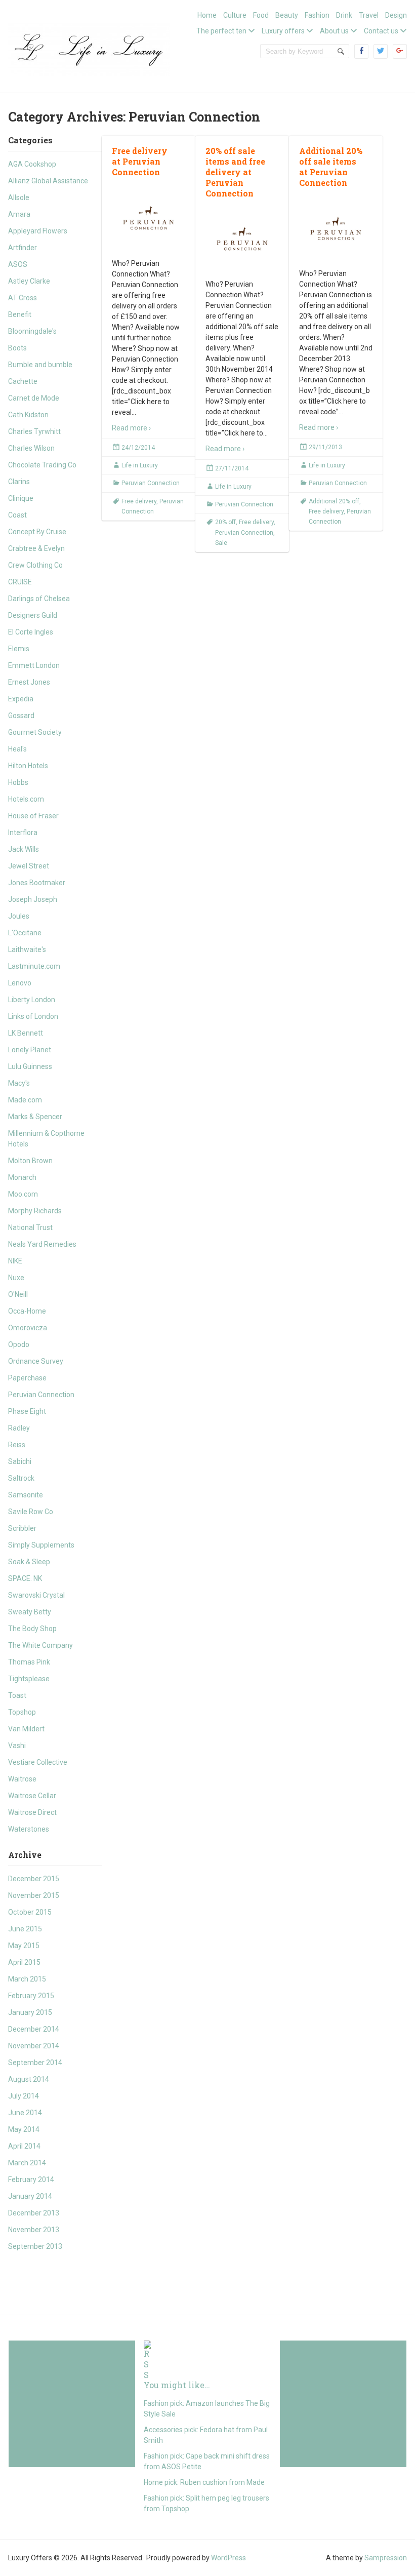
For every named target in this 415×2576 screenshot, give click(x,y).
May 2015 (24, 1946)
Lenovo (20, 983)
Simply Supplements (41, 1545)
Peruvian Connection (41, 1395)
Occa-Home (27, 1311)
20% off (225, 522)
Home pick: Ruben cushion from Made (204, 2482)
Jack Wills (24, 849)
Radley (19, 1428)
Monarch (22, 1177)
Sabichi (20, 1461)
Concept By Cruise (37, 532)
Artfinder (23, 248)
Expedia (21, 699)
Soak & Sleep (29, 1562)
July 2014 (24, 2096)
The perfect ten (221, 31)
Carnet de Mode (34, 398)
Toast (17, 1695)
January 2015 (30, 2012)
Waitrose (22, 1779)
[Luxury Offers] (89, 48)
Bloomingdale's (32, 331)
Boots (17, 348)
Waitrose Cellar (32, 1796)
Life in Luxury (140, 465)
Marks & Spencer (35, 1117)
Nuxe (16, 1278)
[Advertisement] (72, 2404)
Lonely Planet (30, 1050)
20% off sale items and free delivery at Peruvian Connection (235, 172)
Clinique (21, 498)
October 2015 (30, 1912)
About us (334, 31)
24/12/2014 (138, 448)
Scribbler (22, 1528)
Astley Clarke (29, 281)
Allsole (19, 197)
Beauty (287, 15)
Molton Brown (30, 1161)
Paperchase (27, 1378)
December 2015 (34, 1879)
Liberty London (32, 1000)
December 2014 (34, 2029)
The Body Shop (32, 1629)
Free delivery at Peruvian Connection (140, 161)
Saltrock (21, 1478)
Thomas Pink (29, 1662)
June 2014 (25, 2113)
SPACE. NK (25, 1578)
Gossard (21, 716)
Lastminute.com (34, 966)
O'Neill (18, 1294)
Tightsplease (29, 1679)
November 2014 (34, 2046)
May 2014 (24, 2129)
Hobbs (18, 782)
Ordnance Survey (36, 1361)
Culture (235, 15)
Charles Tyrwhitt (34, 431)
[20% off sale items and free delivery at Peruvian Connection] (242, 239)
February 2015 (31, 1996)
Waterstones (29, 1829)
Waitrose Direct (32, 1812)
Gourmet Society (35, 732)
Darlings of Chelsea (39, 599)
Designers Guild (33, 615)
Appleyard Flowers (38, 231)
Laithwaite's (27, 949)
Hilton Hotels (28, 766)
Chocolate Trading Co (42, 465)
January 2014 (30, 2196)
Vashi (17, 1746)
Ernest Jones (29, 682)
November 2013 (34, 2230)
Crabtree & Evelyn (36, 548)
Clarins (19, 482)
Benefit (20, 314)
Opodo (19, 1344)
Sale (221, 543)
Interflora (23, 833)
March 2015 (27, 1979)
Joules (19, 916)
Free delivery (139, 501)
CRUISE (20, 582)
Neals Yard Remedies (42, 1244)
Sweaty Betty (30, 1612)
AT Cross (23, 298)
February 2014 (31, 2179)
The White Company (40, 1645)
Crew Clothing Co (35, 565)
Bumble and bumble (40, 365)
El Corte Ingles (31, 632)
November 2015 (34, 1895)
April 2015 (24, 1962)
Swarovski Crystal (36, 1595)
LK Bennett (26, 1033)
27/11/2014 (232, 468)
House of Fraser (33, 816)
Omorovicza (28, 1328)
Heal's (17, 749)
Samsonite (26, 1495)
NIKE (15, 1261)
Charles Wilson (31, 448)
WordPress (229, 2558)
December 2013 (34, 2213)
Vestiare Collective (38, 1762)
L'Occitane (25, 933)
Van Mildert (26, 1729)
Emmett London (34, 665)
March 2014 (27, 2163)
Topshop (22, 1712)
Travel (369, 15)
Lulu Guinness (30, 1066)
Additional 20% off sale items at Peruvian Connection (331, 166)
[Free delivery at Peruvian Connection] (149, 218)
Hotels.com (26, 799)
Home (207, 15)
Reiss (17, 1445)
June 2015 (25, 1929)
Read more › (131, 428)
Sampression (386, 2558)
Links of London (33, 1016)
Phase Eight (27, 1411)
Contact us (381, 31)
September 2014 (35, 2063)
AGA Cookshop (32, 164)
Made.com (25, 1100)
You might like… (177, 2385)
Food (261, 15)
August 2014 (29, 2079)
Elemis (19, 649)
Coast (17, 515)
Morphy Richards (35, 1211)
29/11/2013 (325, 447)
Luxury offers (283, 31)
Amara (19, 214)
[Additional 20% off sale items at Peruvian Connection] (336, 229)
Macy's (19, 1083)
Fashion (317, 15)
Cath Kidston (28, 415)
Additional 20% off (334, 501)
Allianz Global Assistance (48, 181)
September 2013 (35, 2246)
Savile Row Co (31, 1512)
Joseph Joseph (33, 899)
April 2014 (24, 2146)
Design (396, 15)
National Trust (30, 1227)
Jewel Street (29, 866)
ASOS (18, 264)
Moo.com (23, 1194)
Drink (344, 15)
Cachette (23, 381)
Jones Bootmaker (37, 883)
